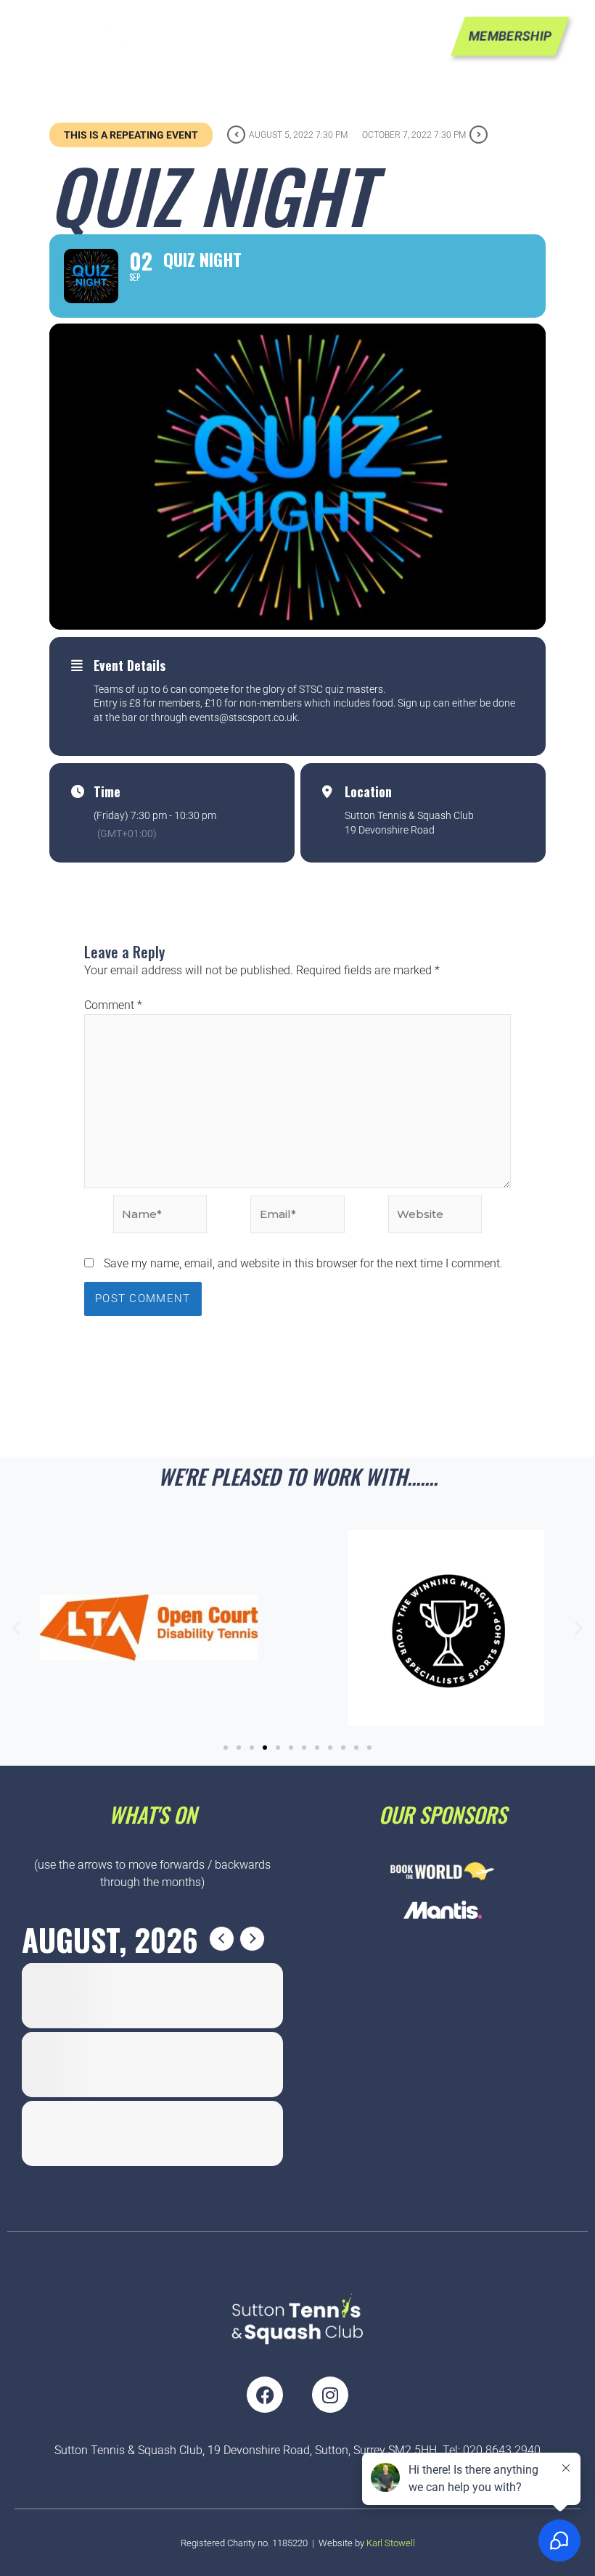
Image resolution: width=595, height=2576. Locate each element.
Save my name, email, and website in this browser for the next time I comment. (303, 1263)
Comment (113, 1005)
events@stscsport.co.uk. (245, 717)
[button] (16, 1628)
